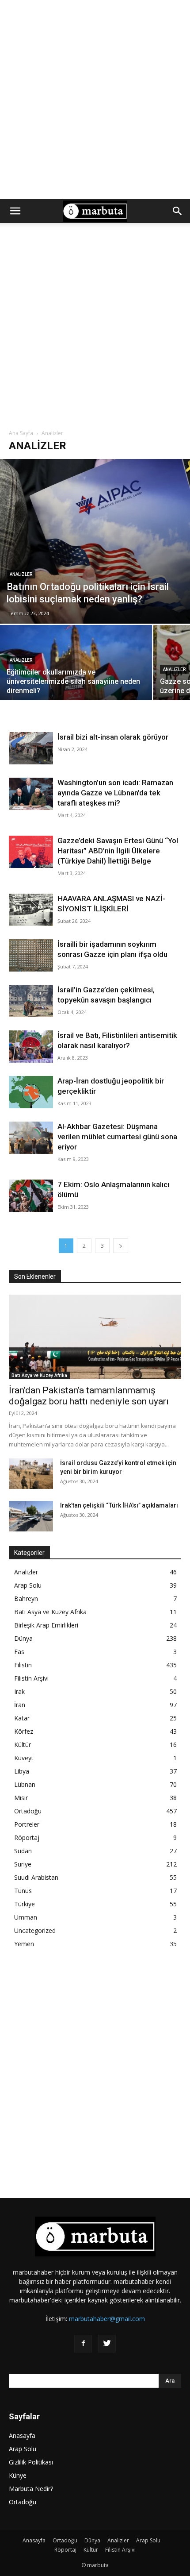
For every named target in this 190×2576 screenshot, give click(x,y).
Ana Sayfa (21, 433)
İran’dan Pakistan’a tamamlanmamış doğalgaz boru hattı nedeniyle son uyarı (89, 1396)
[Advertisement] (95, 100)
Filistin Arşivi (31, 1678)
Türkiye (25, 1904)
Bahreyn (26, 1598)
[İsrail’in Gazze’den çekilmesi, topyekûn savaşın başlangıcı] (31, 1001)
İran (20, 1705)
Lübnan (25, 1784)
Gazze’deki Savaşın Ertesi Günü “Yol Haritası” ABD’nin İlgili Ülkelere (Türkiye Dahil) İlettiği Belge (118, 851)
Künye (18, 2475)
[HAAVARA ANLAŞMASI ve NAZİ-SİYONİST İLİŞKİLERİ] (31, 910)
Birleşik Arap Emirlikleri (46, 1625)
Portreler (27, 1824)
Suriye (23, 1864)
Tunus (23, 1891)
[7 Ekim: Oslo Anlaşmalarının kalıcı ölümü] (31, 1196)
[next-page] (121, 1246)
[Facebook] (83, 2344)
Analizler (21, 574)
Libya (22, 1771)
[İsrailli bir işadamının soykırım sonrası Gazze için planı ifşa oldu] (31, 955)
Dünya (23, 1638)
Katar (22, 1718)
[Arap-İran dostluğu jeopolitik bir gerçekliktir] (31, 1092)
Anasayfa (22, 2435)
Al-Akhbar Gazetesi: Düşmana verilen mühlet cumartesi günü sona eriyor (117, 1137)
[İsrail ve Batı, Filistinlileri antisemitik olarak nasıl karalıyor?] (31, 1047)
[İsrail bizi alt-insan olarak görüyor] (31, 748)
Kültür (23, 1745)
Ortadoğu (28, 1811)
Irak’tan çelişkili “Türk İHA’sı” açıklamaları (119, 1505)
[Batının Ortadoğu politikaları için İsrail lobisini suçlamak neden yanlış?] (95, 541)
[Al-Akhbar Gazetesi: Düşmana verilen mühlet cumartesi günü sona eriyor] (31, 1138)
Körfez (24, 1731)
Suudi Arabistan (36, 1877)
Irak (19, 1691)
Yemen (24, 1944)
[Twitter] (107, 2344)
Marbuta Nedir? (31, 2489)
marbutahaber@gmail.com (107, 2319)
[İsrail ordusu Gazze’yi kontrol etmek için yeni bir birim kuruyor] (31, 1474)
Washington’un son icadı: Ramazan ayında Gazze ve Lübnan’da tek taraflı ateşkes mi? (115, 793)
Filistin (23, 1665)
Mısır (21, 1798)
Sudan (23, 1851)
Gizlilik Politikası (31, 2462)
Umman (26, 1917)
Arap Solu (28, 1585)
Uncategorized (35, 1930)
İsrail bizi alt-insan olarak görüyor (113, 737)
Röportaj (27, 1838)
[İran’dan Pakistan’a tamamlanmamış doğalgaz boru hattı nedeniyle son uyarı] (95, 1337)
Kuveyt (24, 1758)
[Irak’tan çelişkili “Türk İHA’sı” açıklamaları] (31, 1516)
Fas (19, 1652)
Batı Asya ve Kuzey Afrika (39, 1375)
